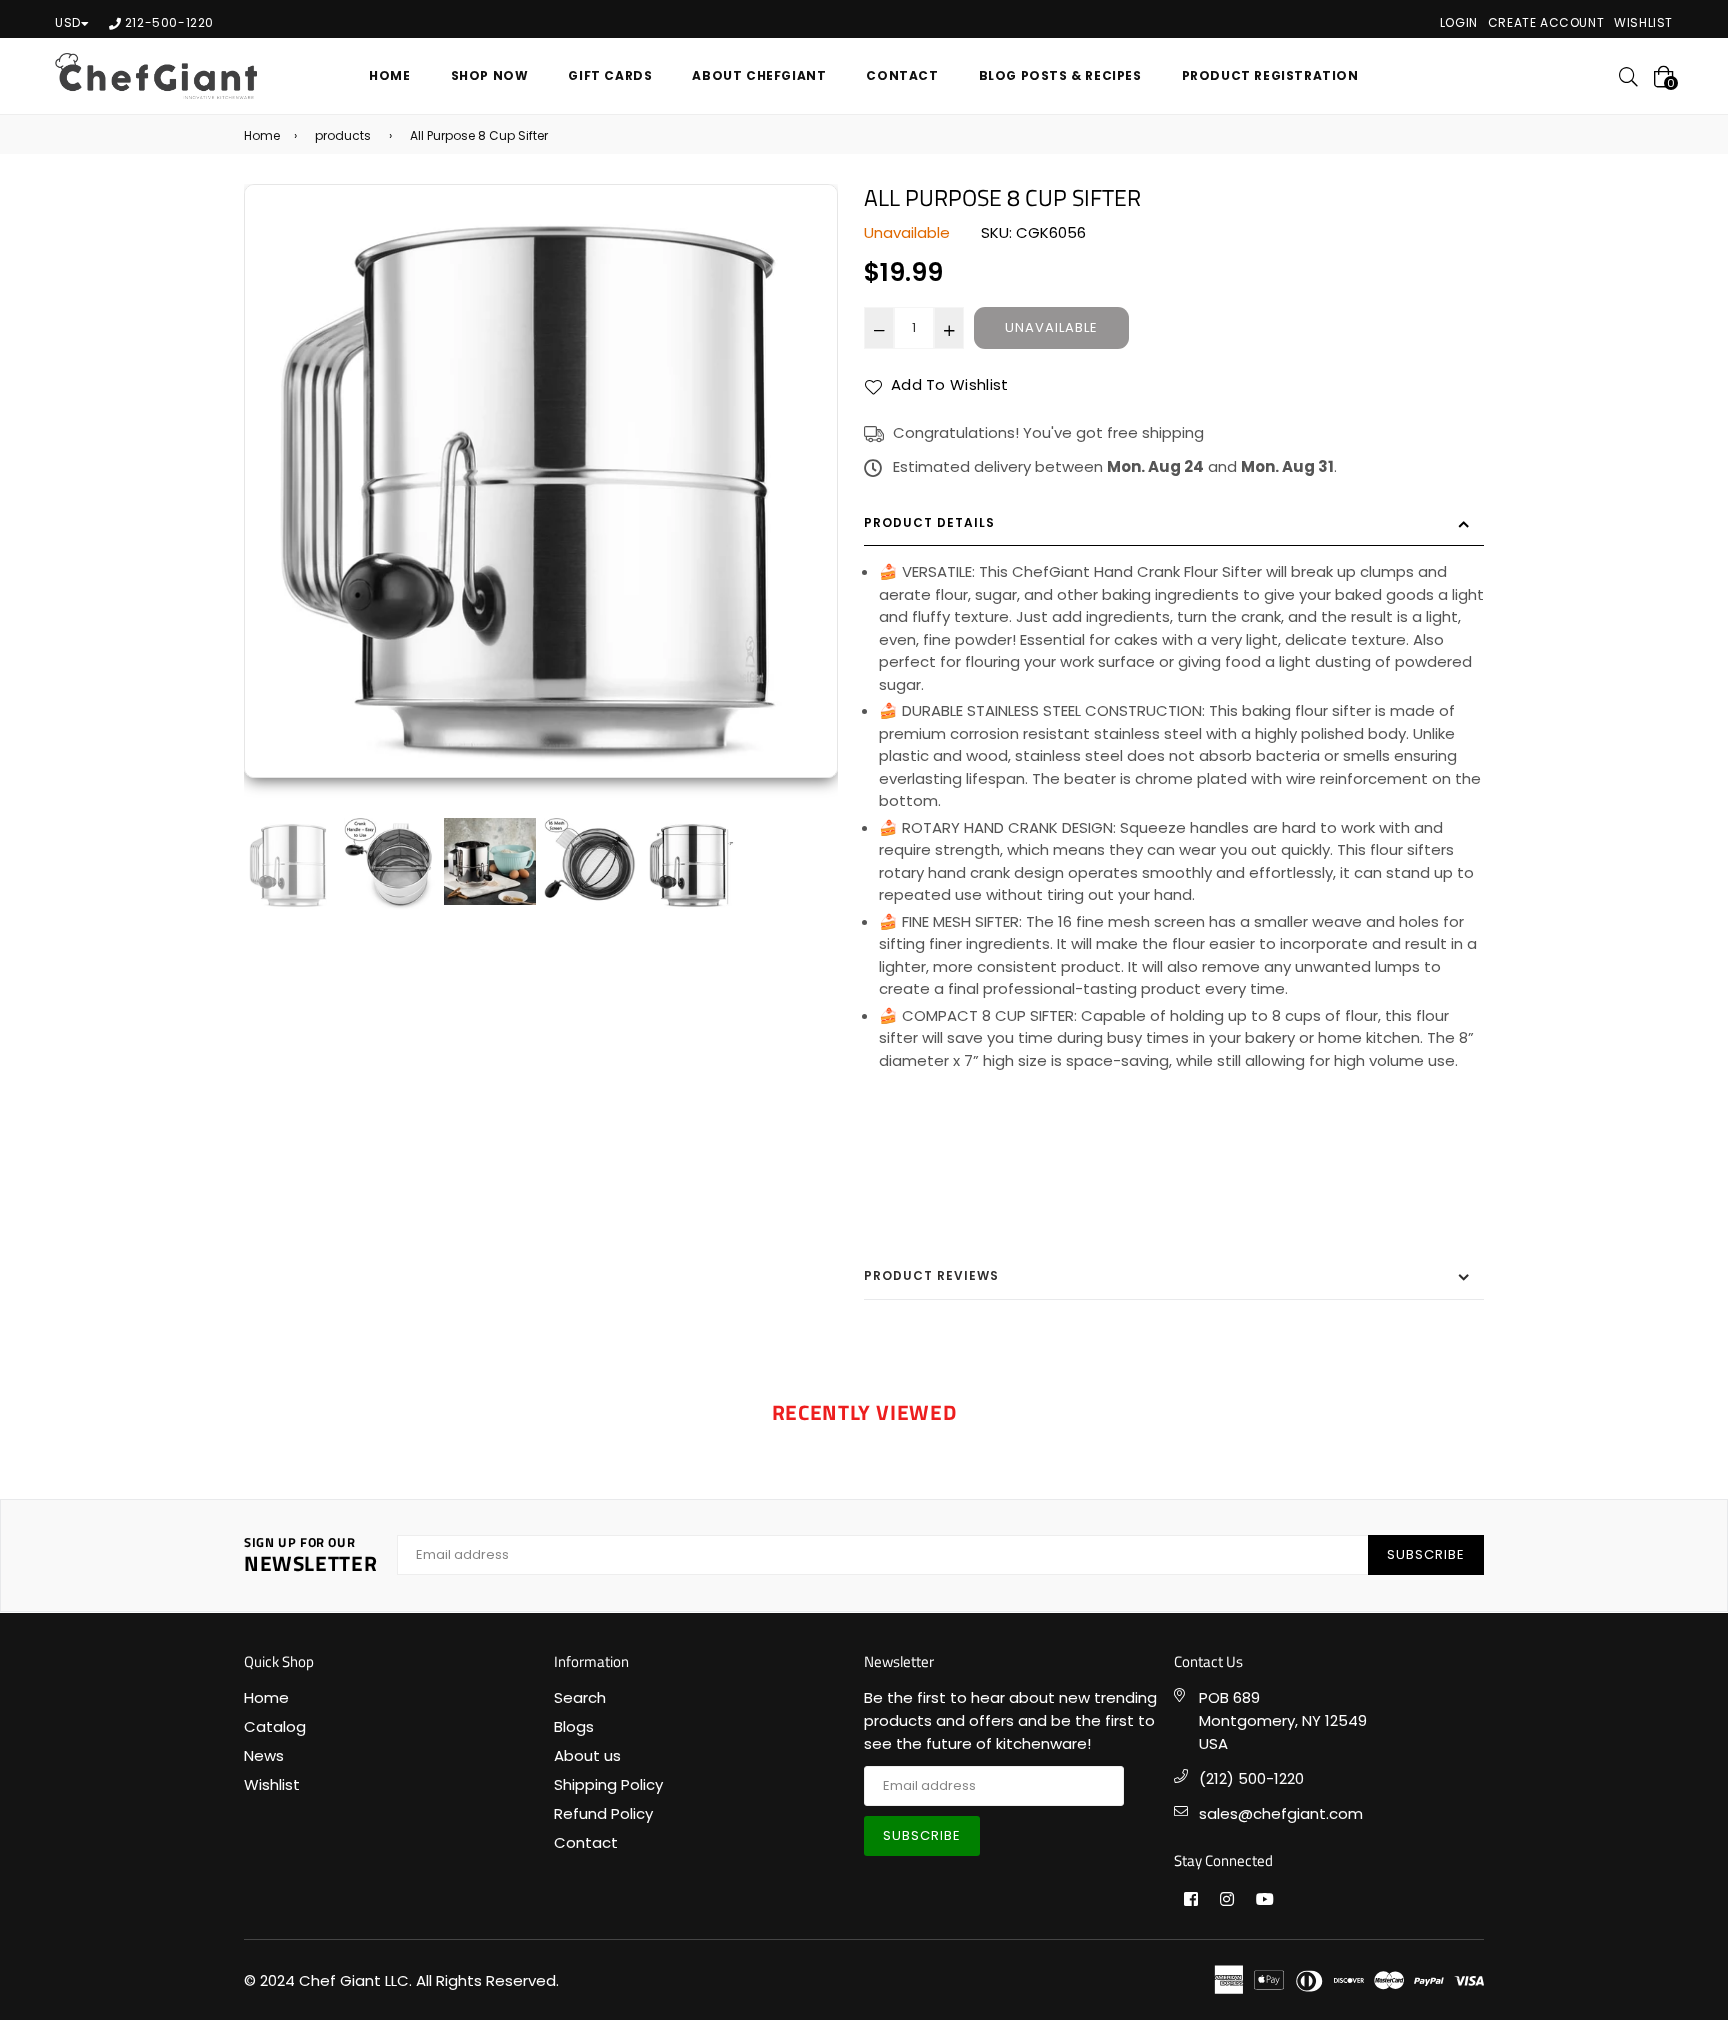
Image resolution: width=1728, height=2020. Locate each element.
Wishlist (1643, 22)
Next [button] (813, 499)
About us (587, 1755)
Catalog (275, 1726)
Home (389, 75)
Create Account (1546, 22)
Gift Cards (610, 75)
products (343, 135)
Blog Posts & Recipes (1060, 75)
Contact (902, 75)
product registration (1270, 75)
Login (1459, 22)
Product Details (929, 522)
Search (580, 1697)
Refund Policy (603, 1813)
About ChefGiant (759, 75)
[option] (541, 481)
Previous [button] (269, 499)
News (264, 1755)
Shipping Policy (608, 1784)
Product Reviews (931, 1275)
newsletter (310, 1555)
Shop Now (490, 75)
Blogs (574, 1726)
